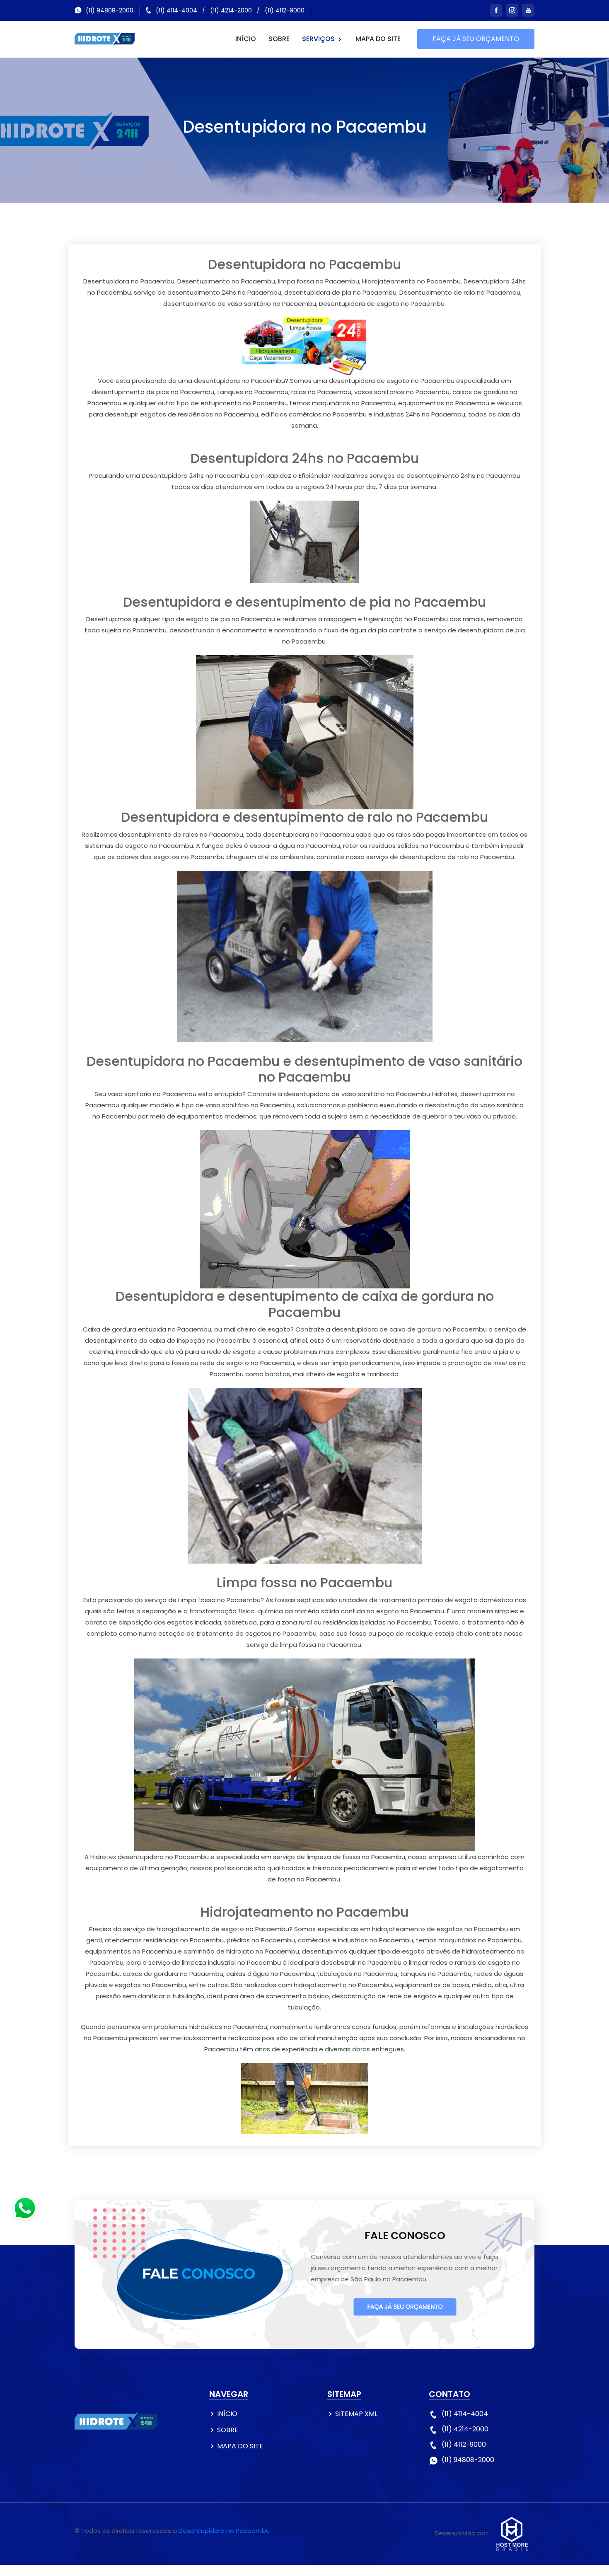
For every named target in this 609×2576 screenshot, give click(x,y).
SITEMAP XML (356, 2414)
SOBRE (279, 39)
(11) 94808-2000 (110, 10)
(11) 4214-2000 (231, 10)
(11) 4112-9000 (285, 10)
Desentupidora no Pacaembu (224, 2531)
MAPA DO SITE (378, 39)
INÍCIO (246, 39)
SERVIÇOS (319, 39)
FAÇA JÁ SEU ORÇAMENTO (476, 39)
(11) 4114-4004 (176, 10)
